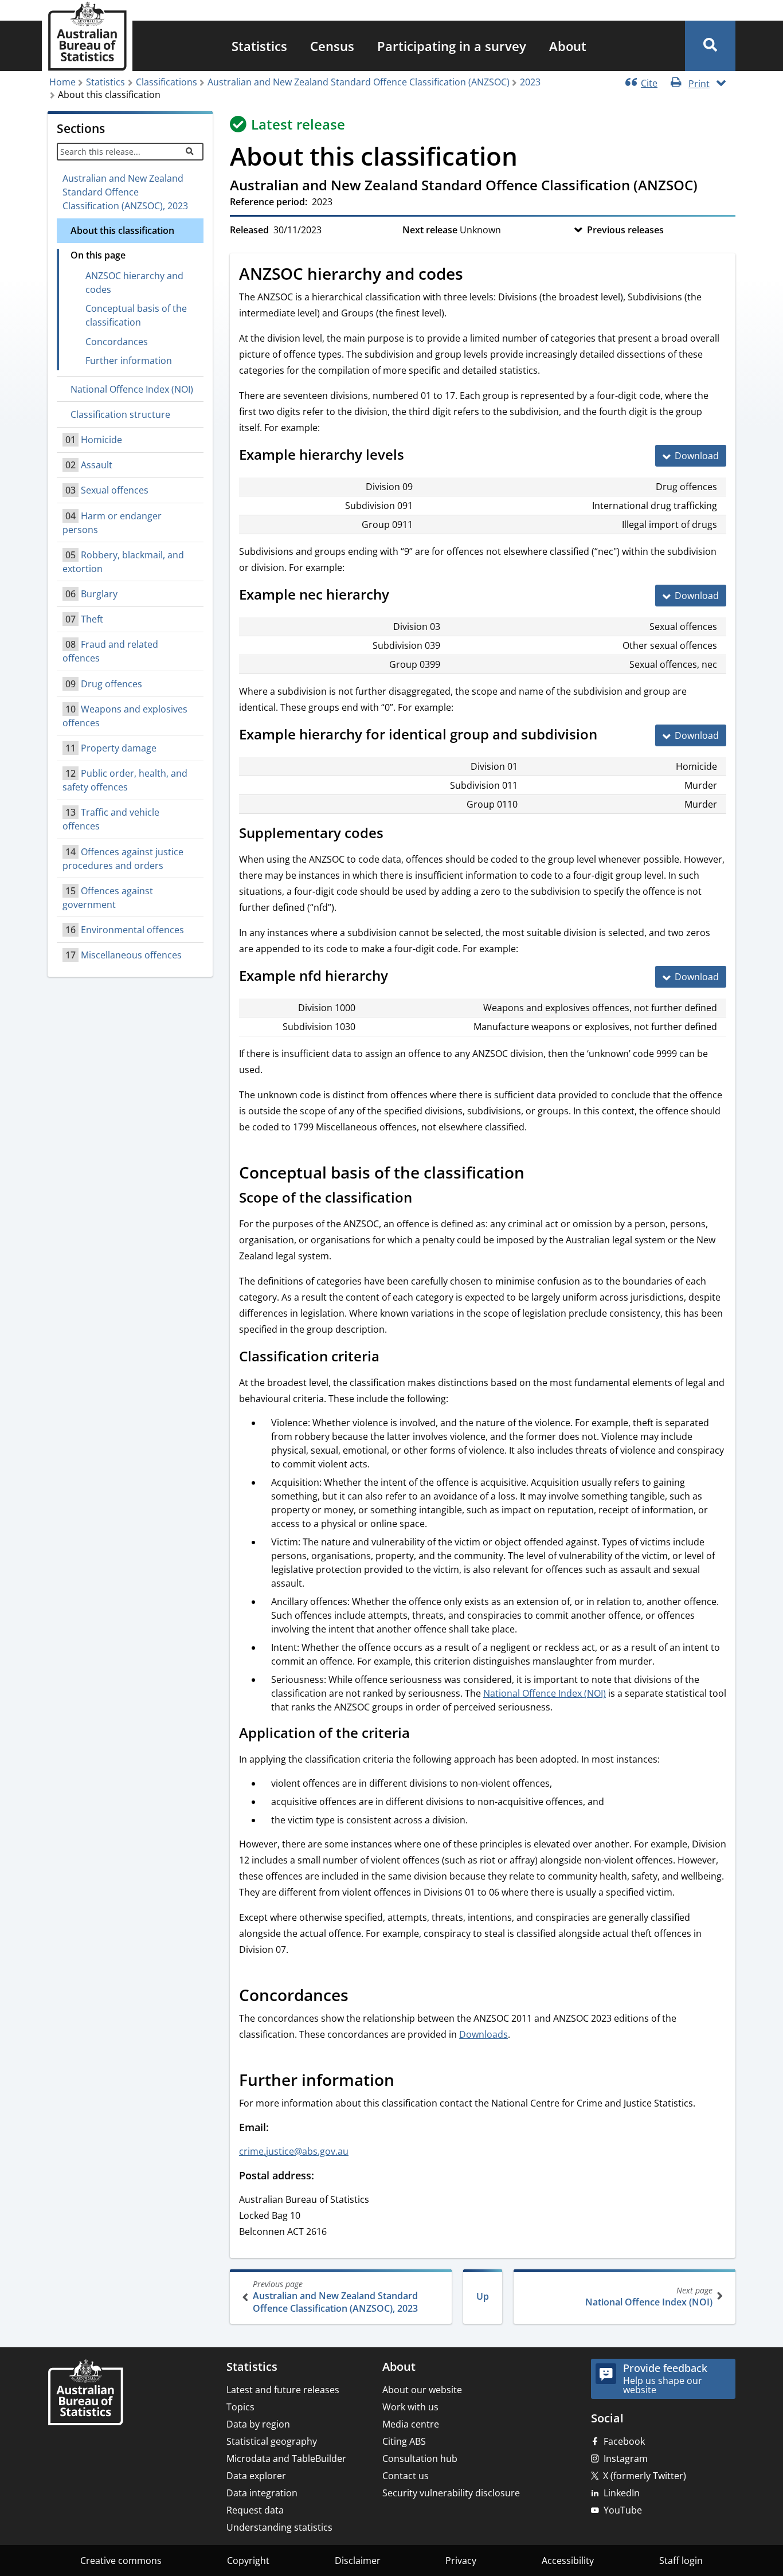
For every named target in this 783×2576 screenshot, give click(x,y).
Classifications (167, 82)
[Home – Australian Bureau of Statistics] (85, 2393)
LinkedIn (622, 2493)
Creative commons (121, 2561)
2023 (530, 82)
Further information (129, 361)
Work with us (410, 2407)
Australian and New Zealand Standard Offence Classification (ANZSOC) (359, 82)
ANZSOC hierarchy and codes (134, 283)
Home (62, 82)
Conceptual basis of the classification (136, 315)
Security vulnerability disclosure (451, 2493)
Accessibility (568, 2561)
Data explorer (256, 2476)
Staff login (681, 2561)
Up (483, 2296)
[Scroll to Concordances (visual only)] (361, 1996)
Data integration (262, 2493)
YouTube (623, 2510)
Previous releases (625, 230)
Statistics (259, 46)
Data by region (258, 2424)
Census (332, 46)
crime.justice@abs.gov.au (294, 2151)
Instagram (626, 2458)
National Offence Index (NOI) (649, 2297)
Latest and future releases (283, 2390)
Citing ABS (404, 2441)
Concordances (117, 342)
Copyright (248, 2561)
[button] (710, 46)
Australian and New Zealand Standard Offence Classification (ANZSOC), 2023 (125, 192)
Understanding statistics (279, 2527)
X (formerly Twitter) (645, 2476)
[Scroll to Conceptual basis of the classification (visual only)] (537, 1174)
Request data (255, 2510)
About (568, 46)
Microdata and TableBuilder (286, 2458)
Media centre (411, 2424)
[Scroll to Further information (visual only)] (407, 2081)
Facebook (624, 2441)
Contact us (406, 2476)
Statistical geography (272, 2441)
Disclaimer (358, 2561)
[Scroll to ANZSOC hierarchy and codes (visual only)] (476, 275)
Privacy (461, 2561)
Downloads (483, 2034)
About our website (422, 2390)
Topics (240, 2407)
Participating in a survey (452, 46)
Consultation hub (420, 2458)
